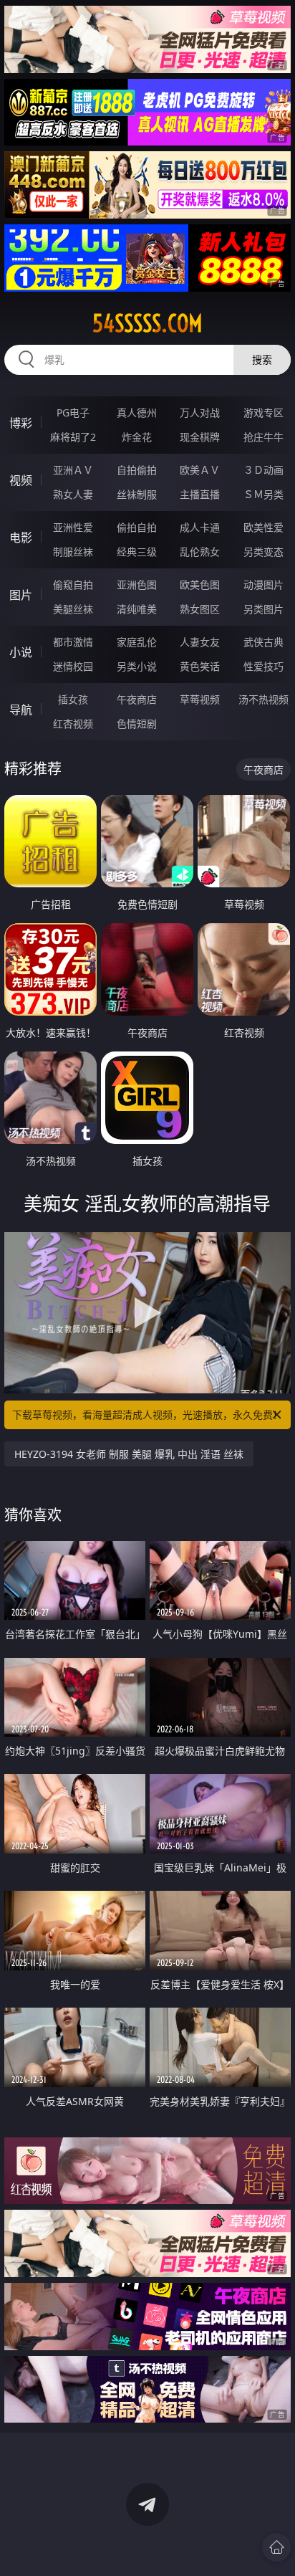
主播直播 (200, 494)
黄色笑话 (200, 666)
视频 (21, 480)
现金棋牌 (200, 437)
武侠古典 (263, 642)
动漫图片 (263, 585)
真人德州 (137, 412)
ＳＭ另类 (263, 494)
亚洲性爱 (73, 527)
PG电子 (73, 412)
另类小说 (137, 666)
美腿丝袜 (73, 609)
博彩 (21, 423)
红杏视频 (73, 724)
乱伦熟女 (200, 552)
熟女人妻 (73, 494)
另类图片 (263, 609)
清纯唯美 (137, 609)
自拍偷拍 (137, 470)
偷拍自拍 (137, 527)
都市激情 (73, 642)
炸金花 (137, 437)
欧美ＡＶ (200, 470)
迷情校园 (73, 666)
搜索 (262, 359)
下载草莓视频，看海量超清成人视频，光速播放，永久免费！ (147, 1415)
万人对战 (200, 412)
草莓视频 (200, 699)
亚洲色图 (137, 585)
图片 (21, 595)
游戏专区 (263, 412)
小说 (21, 652)
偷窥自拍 (73, 585)
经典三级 (137, 552)
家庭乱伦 (137, 642)
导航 (21, 710)
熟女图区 (200, 609)
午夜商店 (137, 699)
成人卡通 (200, 527)
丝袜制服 (137, 494)
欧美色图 (200, 585)
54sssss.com (147, 323)
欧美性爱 (263, 527)
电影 (21, 538)
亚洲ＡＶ (73, 470)
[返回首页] (276, 2547)
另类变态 (263, 552)
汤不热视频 (263, 699)
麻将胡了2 (73, 437)
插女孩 (73, 699)
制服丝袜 (73, 552)
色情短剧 (137, 724)
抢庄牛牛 (263, 437)
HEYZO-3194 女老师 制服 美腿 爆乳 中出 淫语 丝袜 (129, 1454)
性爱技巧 (263, 666)
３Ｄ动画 (263, 470)
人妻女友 (200, 642)
